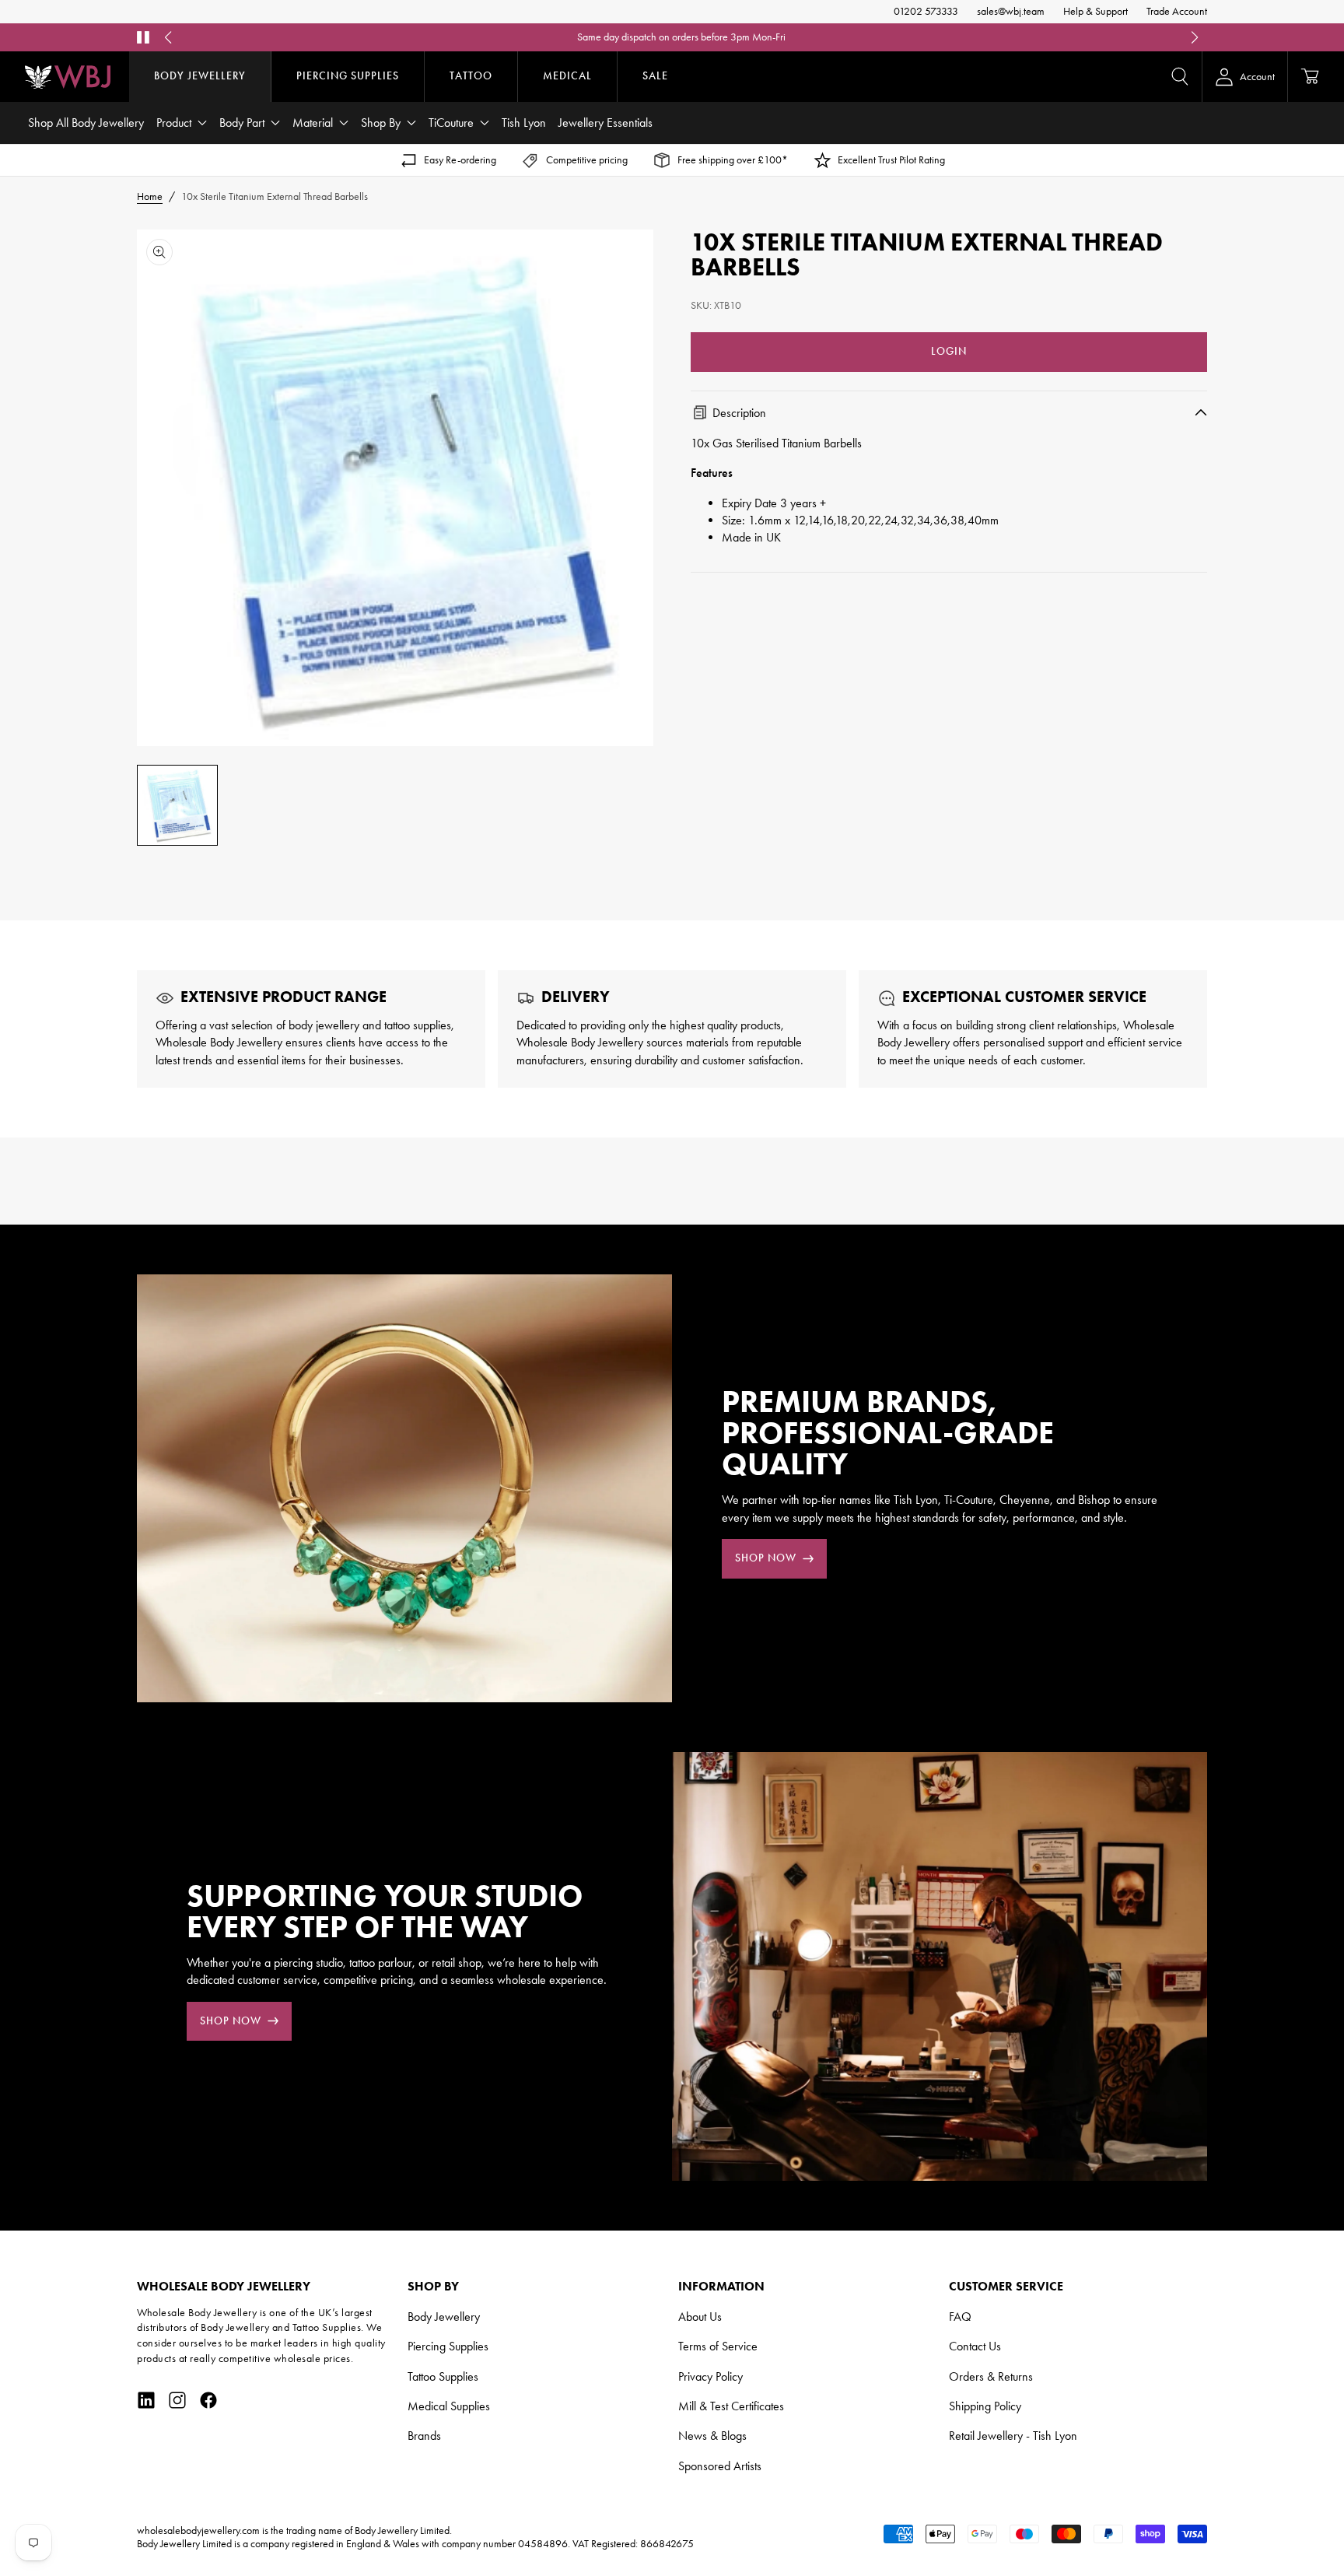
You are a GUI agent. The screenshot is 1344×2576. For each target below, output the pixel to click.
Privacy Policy (710, 2376)
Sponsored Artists (720, 2466)
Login (949, 350)
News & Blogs (712, 2436)
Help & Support (1095, 11)
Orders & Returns (991, 2376)
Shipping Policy (985, 2406)
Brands (424, 2436)
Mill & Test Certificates (731, 2406)
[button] (1180, 76)
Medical (567, 76)
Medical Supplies (449, 2406)
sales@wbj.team (1011, 11)
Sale (655, 76)
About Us (700, 2317)
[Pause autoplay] (143, 37)
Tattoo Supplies (443, 2376)
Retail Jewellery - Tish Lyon (1013, 2436)
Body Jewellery (200, 76)
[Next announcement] (1195, 37)
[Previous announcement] (168, 37)
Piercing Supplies (348, 76)
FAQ (838, 37)
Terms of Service (718, 2346)
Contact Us (975, 2346)
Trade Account (1177, 11)
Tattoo (471, 76)
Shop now (766, 1558)
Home (150, 196)
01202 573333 (926, 11)
